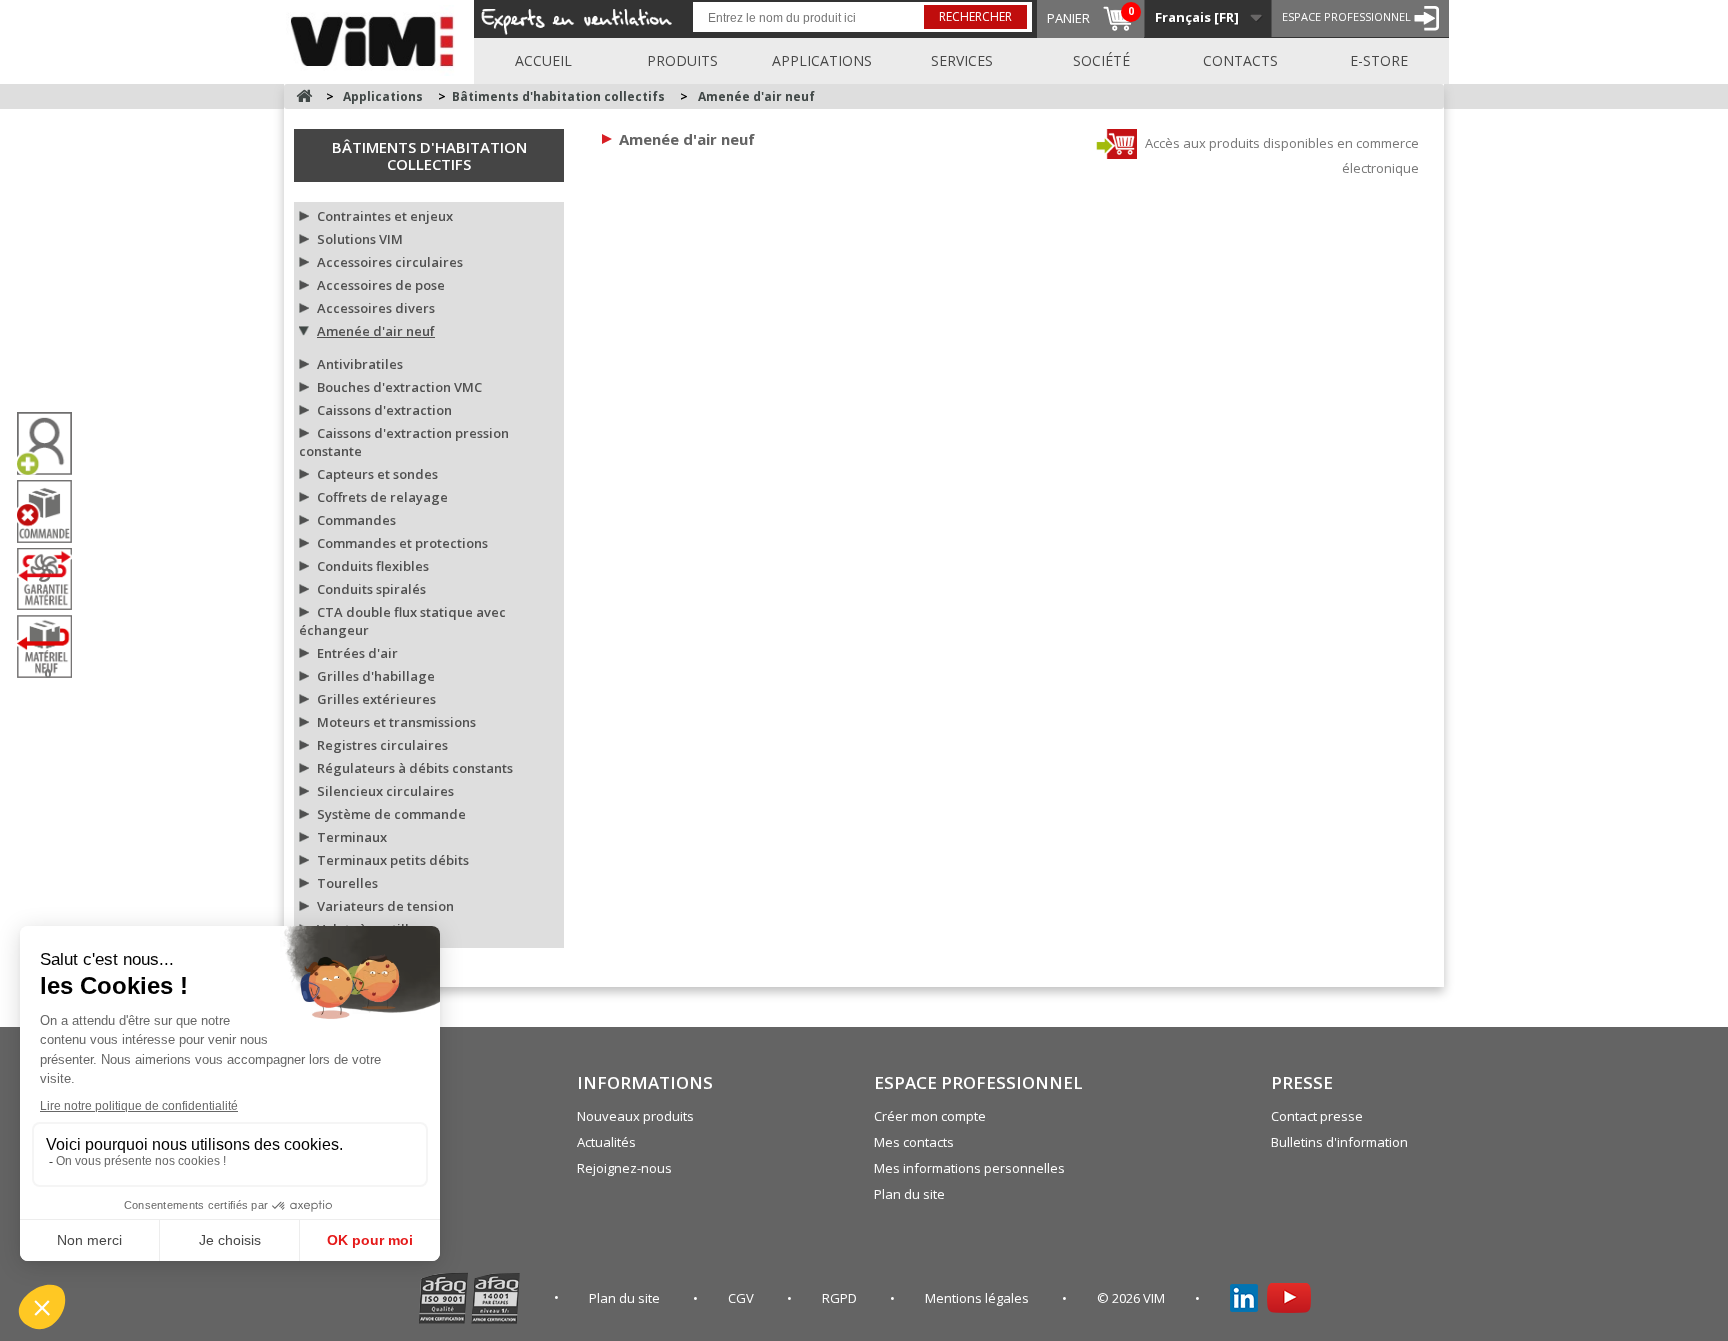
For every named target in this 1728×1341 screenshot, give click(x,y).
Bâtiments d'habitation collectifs (429, 155)
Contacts (1240, 60)
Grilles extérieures (376, 699)
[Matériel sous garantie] (52, 579)
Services (962, 60)
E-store (1379, 60)
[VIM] (376, 38)
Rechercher (975, 16)
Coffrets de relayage (382, 497)
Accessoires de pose (381, 285)
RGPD (841, 1298)
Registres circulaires (382, 745)
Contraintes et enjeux (385, 216)
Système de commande (391, 814)
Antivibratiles (360, 364)
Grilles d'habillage (376, 676)
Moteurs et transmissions (396, 722)
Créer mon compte (930, 1116)
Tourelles (347, 883)
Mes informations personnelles (969, 1168)
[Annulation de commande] (52, 511)
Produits (682, 60)
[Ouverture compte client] (52, 443)
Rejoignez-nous (624, 1168)
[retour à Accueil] (304, 96)
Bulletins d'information (1339, 1142)
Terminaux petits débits (393, 860)
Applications (822, 60)
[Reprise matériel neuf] (52, 646)
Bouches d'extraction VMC (399, 387)
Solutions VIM (360, 239)
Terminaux (352, 837)
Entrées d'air (357, 653)
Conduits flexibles (373, 566)
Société (1101, 60)
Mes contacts (914, 1142)
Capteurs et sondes (377, 474)
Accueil (543, 60)
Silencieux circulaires (385, 791)
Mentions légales (978, 1298)
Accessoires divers (376, 308)
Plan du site (909, 1194)
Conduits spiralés (371, 589)
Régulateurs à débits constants (415, 768)
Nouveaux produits (635, 1116)
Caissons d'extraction (384, 410)
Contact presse (1317, 1116)
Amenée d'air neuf (376, 331)
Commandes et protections (402, 543)
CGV (742, 1298)
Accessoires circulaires (390, 262)
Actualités (606, 1142)
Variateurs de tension (385, 906)
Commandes (356, 520)
